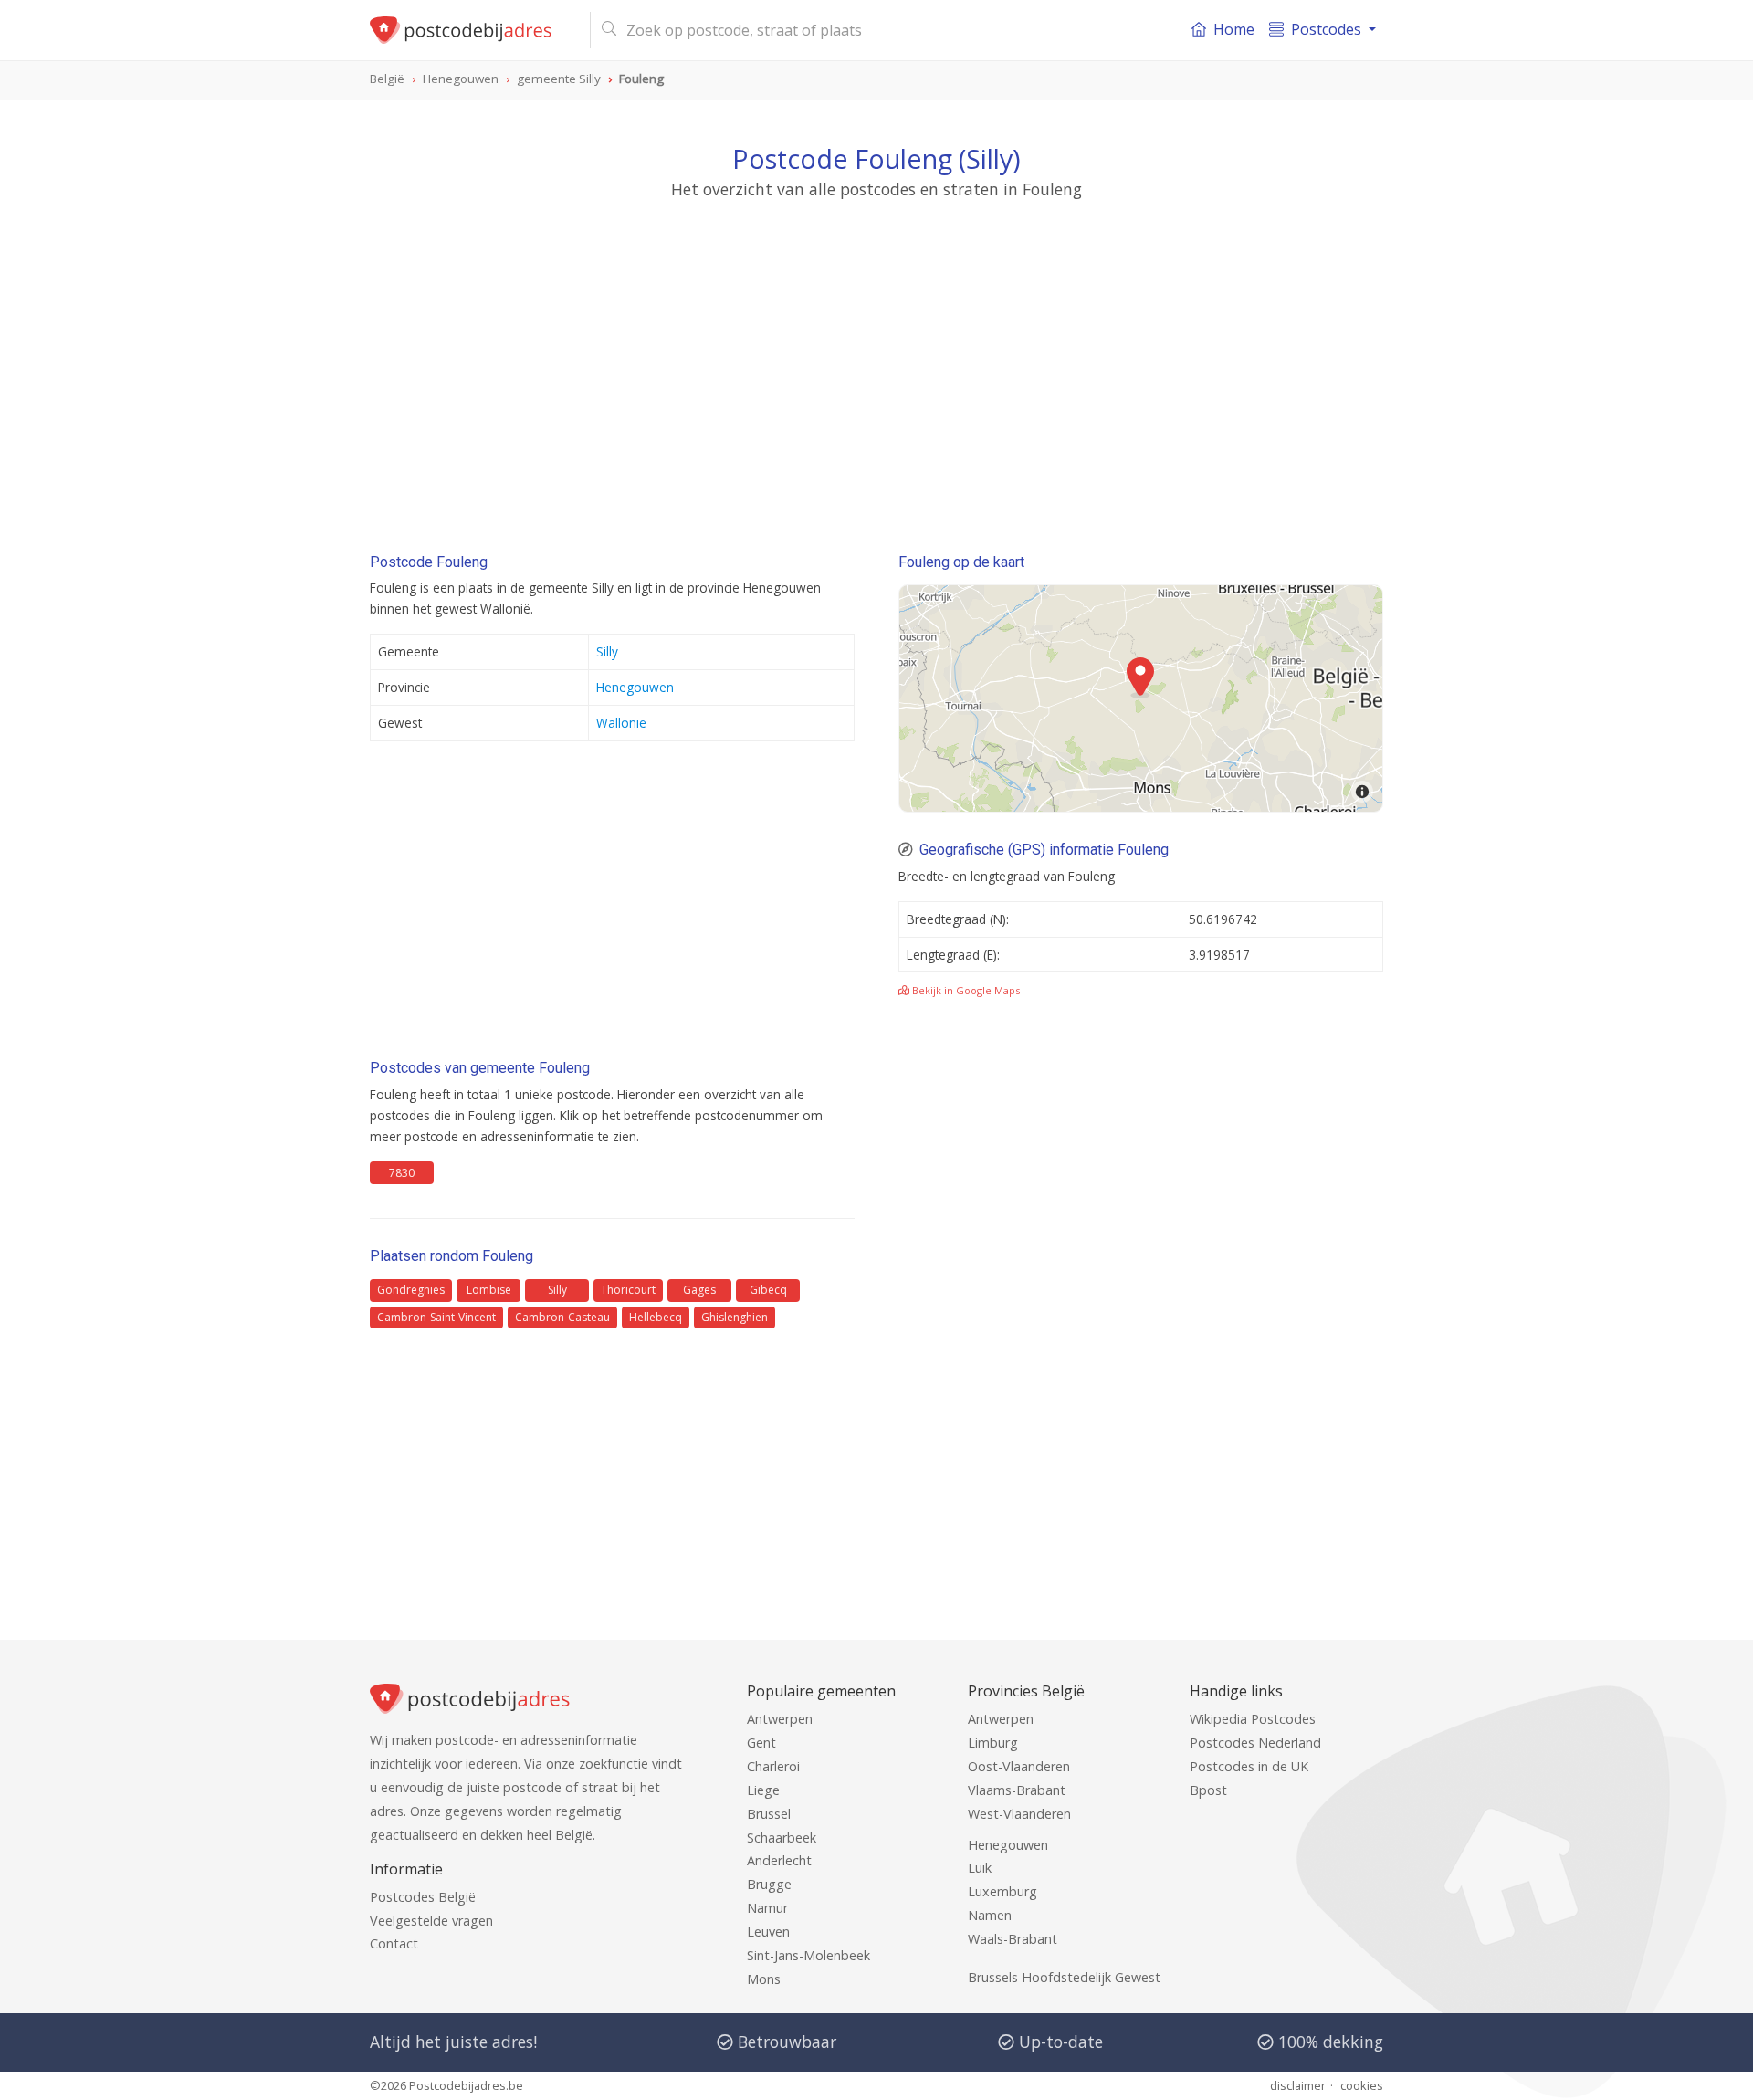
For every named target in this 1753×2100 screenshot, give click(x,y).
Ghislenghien (735, 1317)
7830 (402, 1173)
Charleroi (773, 1766)
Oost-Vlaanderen (1019, 1766)
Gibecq (768, 1290)
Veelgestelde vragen (431, 1921)
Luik (980, 1868)
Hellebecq (656, 1317)
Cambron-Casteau (562, 1317)
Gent (761, 1743)
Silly (607, 651)
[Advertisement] (876, 370)
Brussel (769, 1814)
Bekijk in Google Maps (965, 990)
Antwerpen (780, 1719)
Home (1234, 29)
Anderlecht (779, 1860)
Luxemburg (1002, 1891)
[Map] (1141, 698)
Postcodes (1326, 29)
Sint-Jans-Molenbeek (808, 1955)
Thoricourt (628, 1290)
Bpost (1208, 1790)
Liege (763, 1790)
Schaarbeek (782, 1837)
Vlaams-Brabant (1017, 1790)
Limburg (993, 1743)
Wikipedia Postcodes (1253, 1719)
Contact (394, 1943)
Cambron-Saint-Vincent (436, 1317)
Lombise (489, 1290)
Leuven (768, 1932)
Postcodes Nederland (1255, 1743)
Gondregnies (411, 1290)
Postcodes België (423, 1897)
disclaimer (1298, 2085)
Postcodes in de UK (1249, 1766)
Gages (699, 1290)
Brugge (769, 1884)
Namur (767, 1908)
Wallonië (621, 723)
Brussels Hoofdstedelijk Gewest (1064, 1977)
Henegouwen (635, 687)
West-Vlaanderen (1019, 1814)
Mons (764, 1979)
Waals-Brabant (1013, 1939)
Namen (990, 1915)
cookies (1362, 2085)
